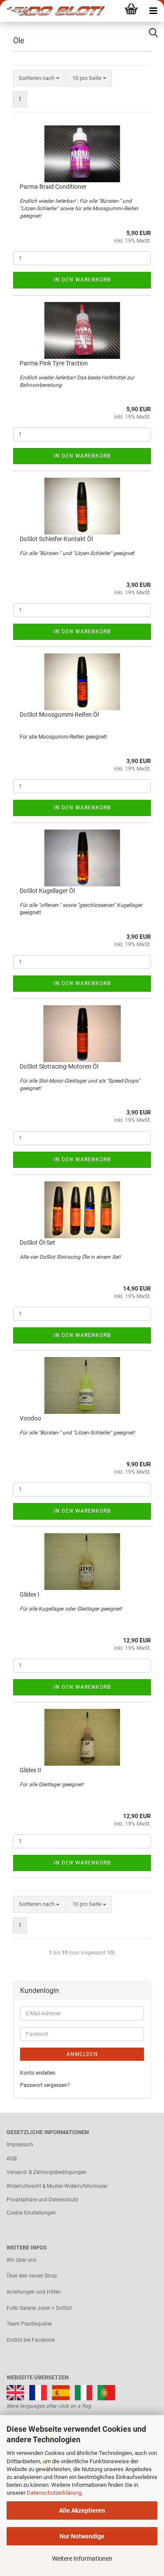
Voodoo (30, 1418)
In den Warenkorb (82, 280)
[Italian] (84, 2392)
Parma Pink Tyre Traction (54, 363)
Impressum (20, 2145)
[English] (15, 2392)
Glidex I (30, 1594)
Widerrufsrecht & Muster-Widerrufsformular (57, 2186)
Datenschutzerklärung (54, 2493)
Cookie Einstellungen (31, 2213)
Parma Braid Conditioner (53, 187)
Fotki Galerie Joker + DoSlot (39, 2308)
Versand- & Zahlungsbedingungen (47, 2172)
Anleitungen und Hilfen (34, 2292)
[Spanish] (61, 2392)
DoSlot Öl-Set (37, 1243)
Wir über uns (21, 2260)
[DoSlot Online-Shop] (52, 11)
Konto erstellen (38, 2073)
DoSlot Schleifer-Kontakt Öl (56, 539)
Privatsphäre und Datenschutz (42, 2200)
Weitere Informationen (82, 2559)
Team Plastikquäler (29, 2324)
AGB (12, 2159)
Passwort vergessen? (45, 2085)
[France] (38, 2392)
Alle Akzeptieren (82, 2510)
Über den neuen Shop (32, 2276)
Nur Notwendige (82, 2536)
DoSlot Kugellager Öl (47, 891)
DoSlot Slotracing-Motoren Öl (59, 1066)
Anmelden (82, 2054)
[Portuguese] (106, 2392)
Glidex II (30, 1770)
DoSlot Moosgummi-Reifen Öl (59, 715)
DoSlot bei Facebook (31, 2340)
